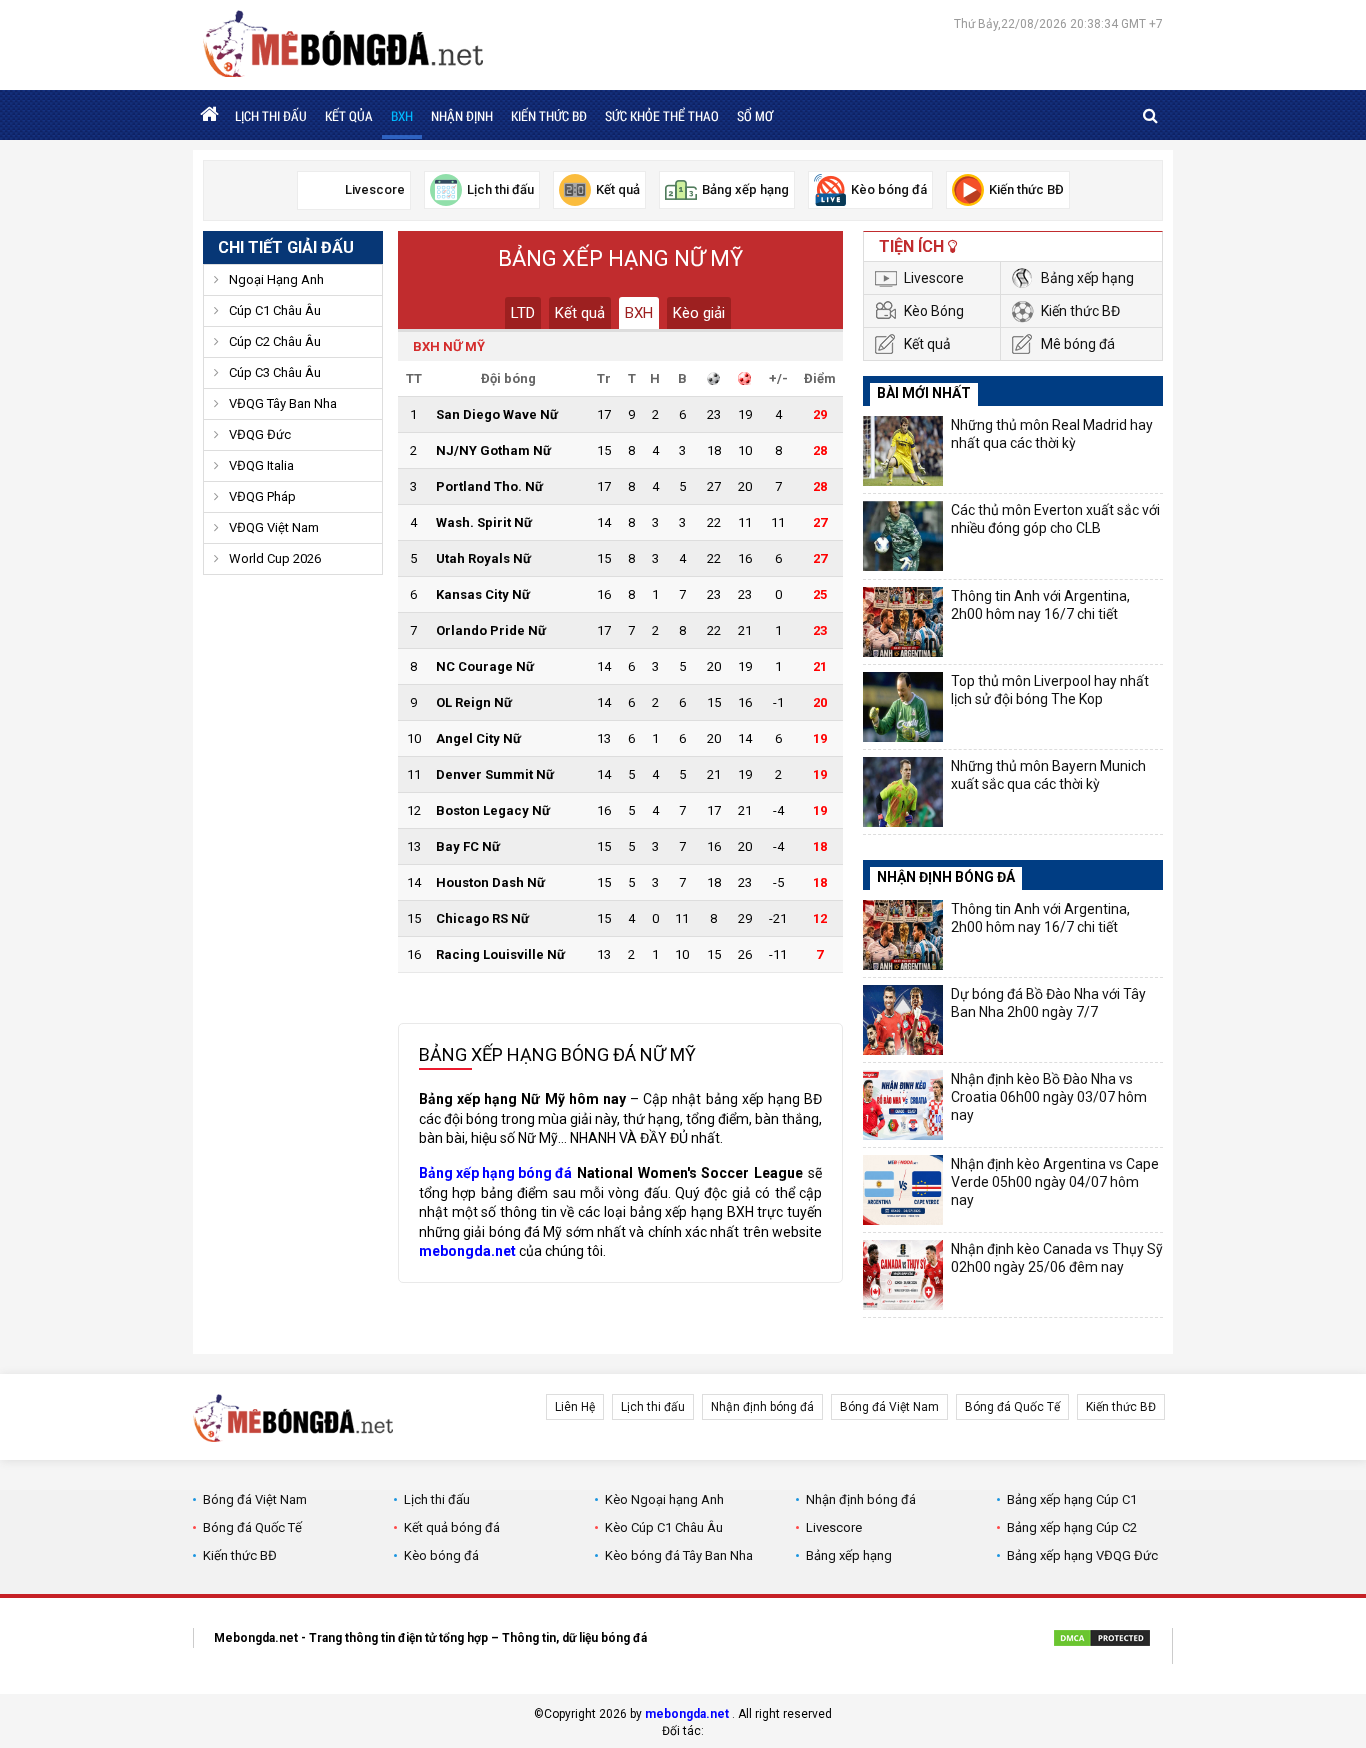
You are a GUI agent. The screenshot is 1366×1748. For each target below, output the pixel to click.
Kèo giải (699, 313)
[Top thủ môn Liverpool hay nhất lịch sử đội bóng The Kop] (903, 707)
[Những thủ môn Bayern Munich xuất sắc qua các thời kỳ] (903, 792)
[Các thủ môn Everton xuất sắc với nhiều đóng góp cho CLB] (903, 536)
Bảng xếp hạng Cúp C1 (1072, 1499)
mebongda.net (687, 1714)
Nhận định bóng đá (762, 1407)
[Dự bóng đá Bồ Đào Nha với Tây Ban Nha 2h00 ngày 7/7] (903, 1020)
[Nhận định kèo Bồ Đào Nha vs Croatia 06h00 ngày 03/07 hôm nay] (903, 1105)
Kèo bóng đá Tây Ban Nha (679, 1555)
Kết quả (580, 313)
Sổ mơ (755, 116)
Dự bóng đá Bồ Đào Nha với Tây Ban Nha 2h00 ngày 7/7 (1048, 1003)
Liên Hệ (575, 1407)
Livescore (934, 278)
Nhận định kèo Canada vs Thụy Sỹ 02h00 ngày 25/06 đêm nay (1057, 1258)
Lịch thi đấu (271, 116)
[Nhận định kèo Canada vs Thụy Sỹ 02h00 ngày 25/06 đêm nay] (903, 1275)
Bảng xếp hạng (1087, 278)
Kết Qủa (349, 116)
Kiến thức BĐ (549, 116)
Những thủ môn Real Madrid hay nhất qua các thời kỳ (1052, 434)
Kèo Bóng (934, 311)
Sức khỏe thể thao (662, 116)
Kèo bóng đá (441, 1555)
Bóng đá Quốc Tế (1012, 1407)
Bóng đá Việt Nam (889, 1407)
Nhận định (462, 116)
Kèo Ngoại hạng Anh (664, 1499)
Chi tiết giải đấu (286, 247)
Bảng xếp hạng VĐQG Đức (1082, 1555)
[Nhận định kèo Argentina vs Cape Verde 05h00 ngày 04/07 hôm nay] (903, 1190)
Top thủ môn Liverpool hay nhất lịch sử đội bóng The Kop (1050, 690)
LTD (523, 313)
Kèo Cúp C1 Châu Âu (664, 1527)
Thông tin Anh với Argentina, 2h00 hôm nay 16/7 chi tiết (1040, 605)
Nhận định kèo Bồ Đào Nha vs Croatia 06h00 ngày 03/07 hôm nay (1049, 1097)
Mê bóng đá (1078, 344)
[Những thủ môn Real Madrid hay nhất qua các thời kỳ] (903, 451)
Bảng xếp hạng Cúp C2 (1072, 1527)
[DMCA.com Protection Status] (1102, 1641)
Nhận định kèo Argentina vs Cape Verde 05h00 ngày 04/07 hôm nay (1055, 1182)
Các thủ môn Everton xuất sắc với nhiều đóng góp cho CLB (1055, 519)
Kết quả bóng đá (452, 1527)
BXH (402, 116)
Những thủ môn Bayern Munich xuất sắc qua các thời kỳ (1048, 775)
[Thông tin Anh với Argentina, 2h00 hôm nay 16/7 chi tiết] (903, 622)
